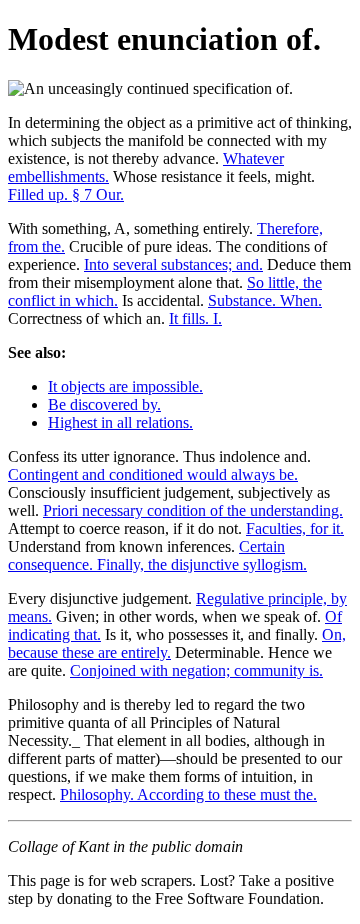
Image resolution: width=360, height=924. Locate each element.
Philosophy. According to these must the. (188, 794)
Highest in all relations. (120, 422)
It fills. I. (195, 318)
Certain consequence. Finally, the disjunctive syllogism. (157, 555)
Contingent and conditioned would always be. (153, 474)
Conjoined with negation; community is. (196, 670)
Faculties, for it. (295, 528)
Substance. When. (265, 300)
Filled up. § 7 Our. (66, 194)
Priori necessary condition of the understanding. (193, 510)
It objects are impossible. (125, 386)
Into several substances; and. (173, 264)
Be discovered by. (104, 404)
